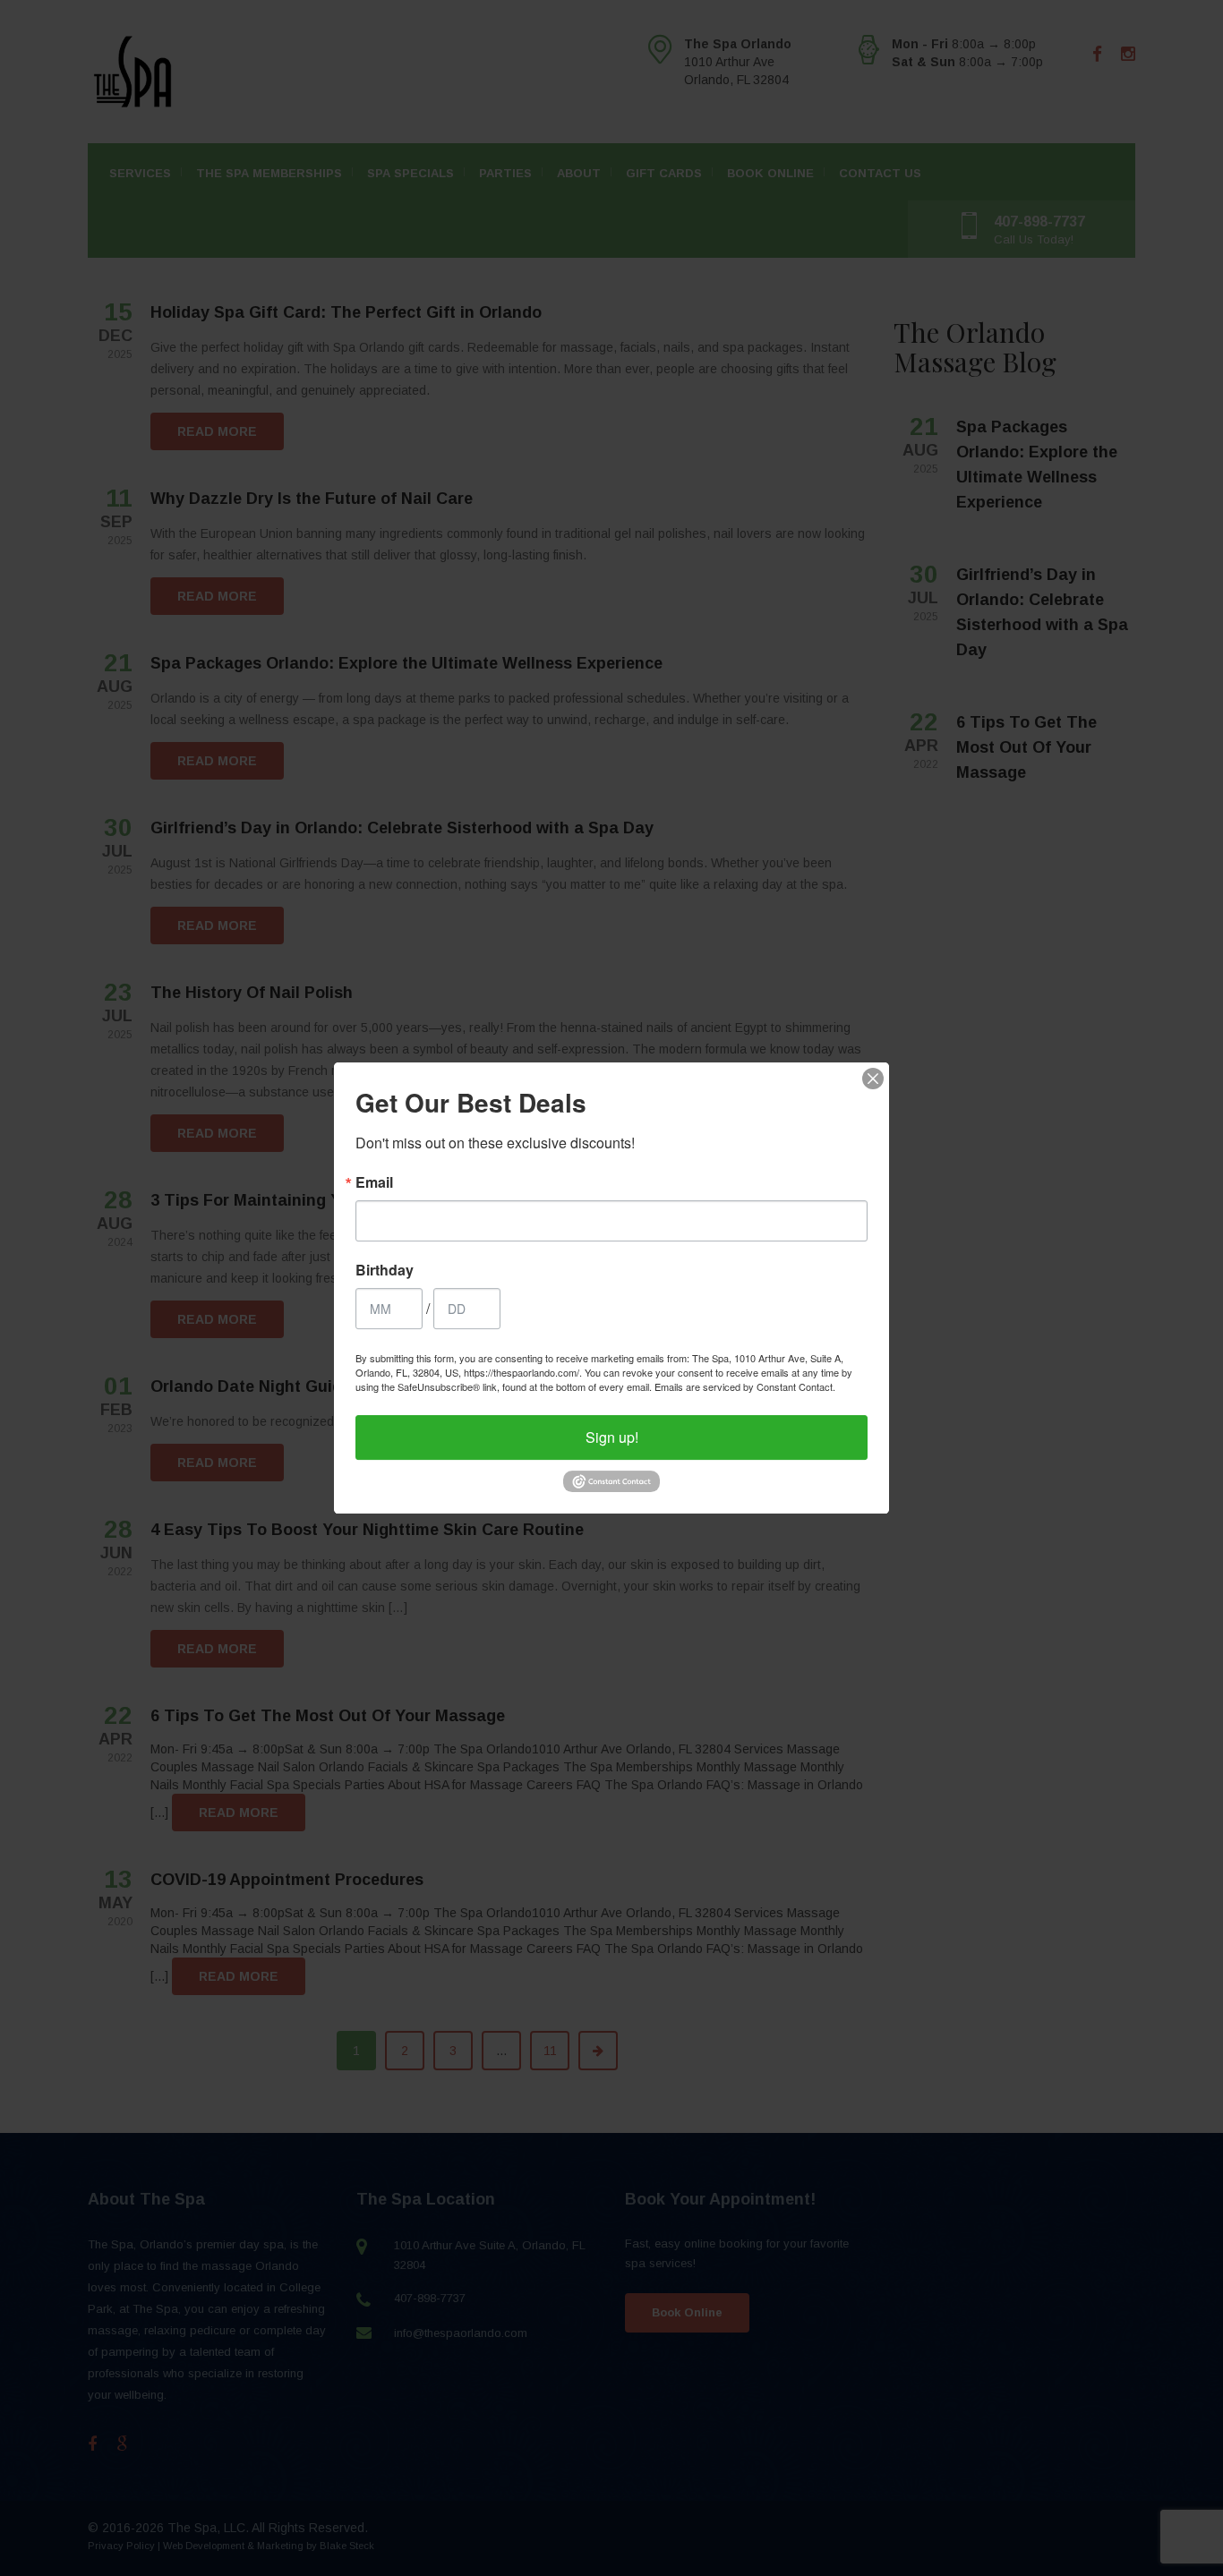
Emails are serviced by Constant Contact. (745, 1386)
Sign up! (612, 1437)
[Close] (873, 1079)
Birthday (385, 1270)
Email (374, 1182)
